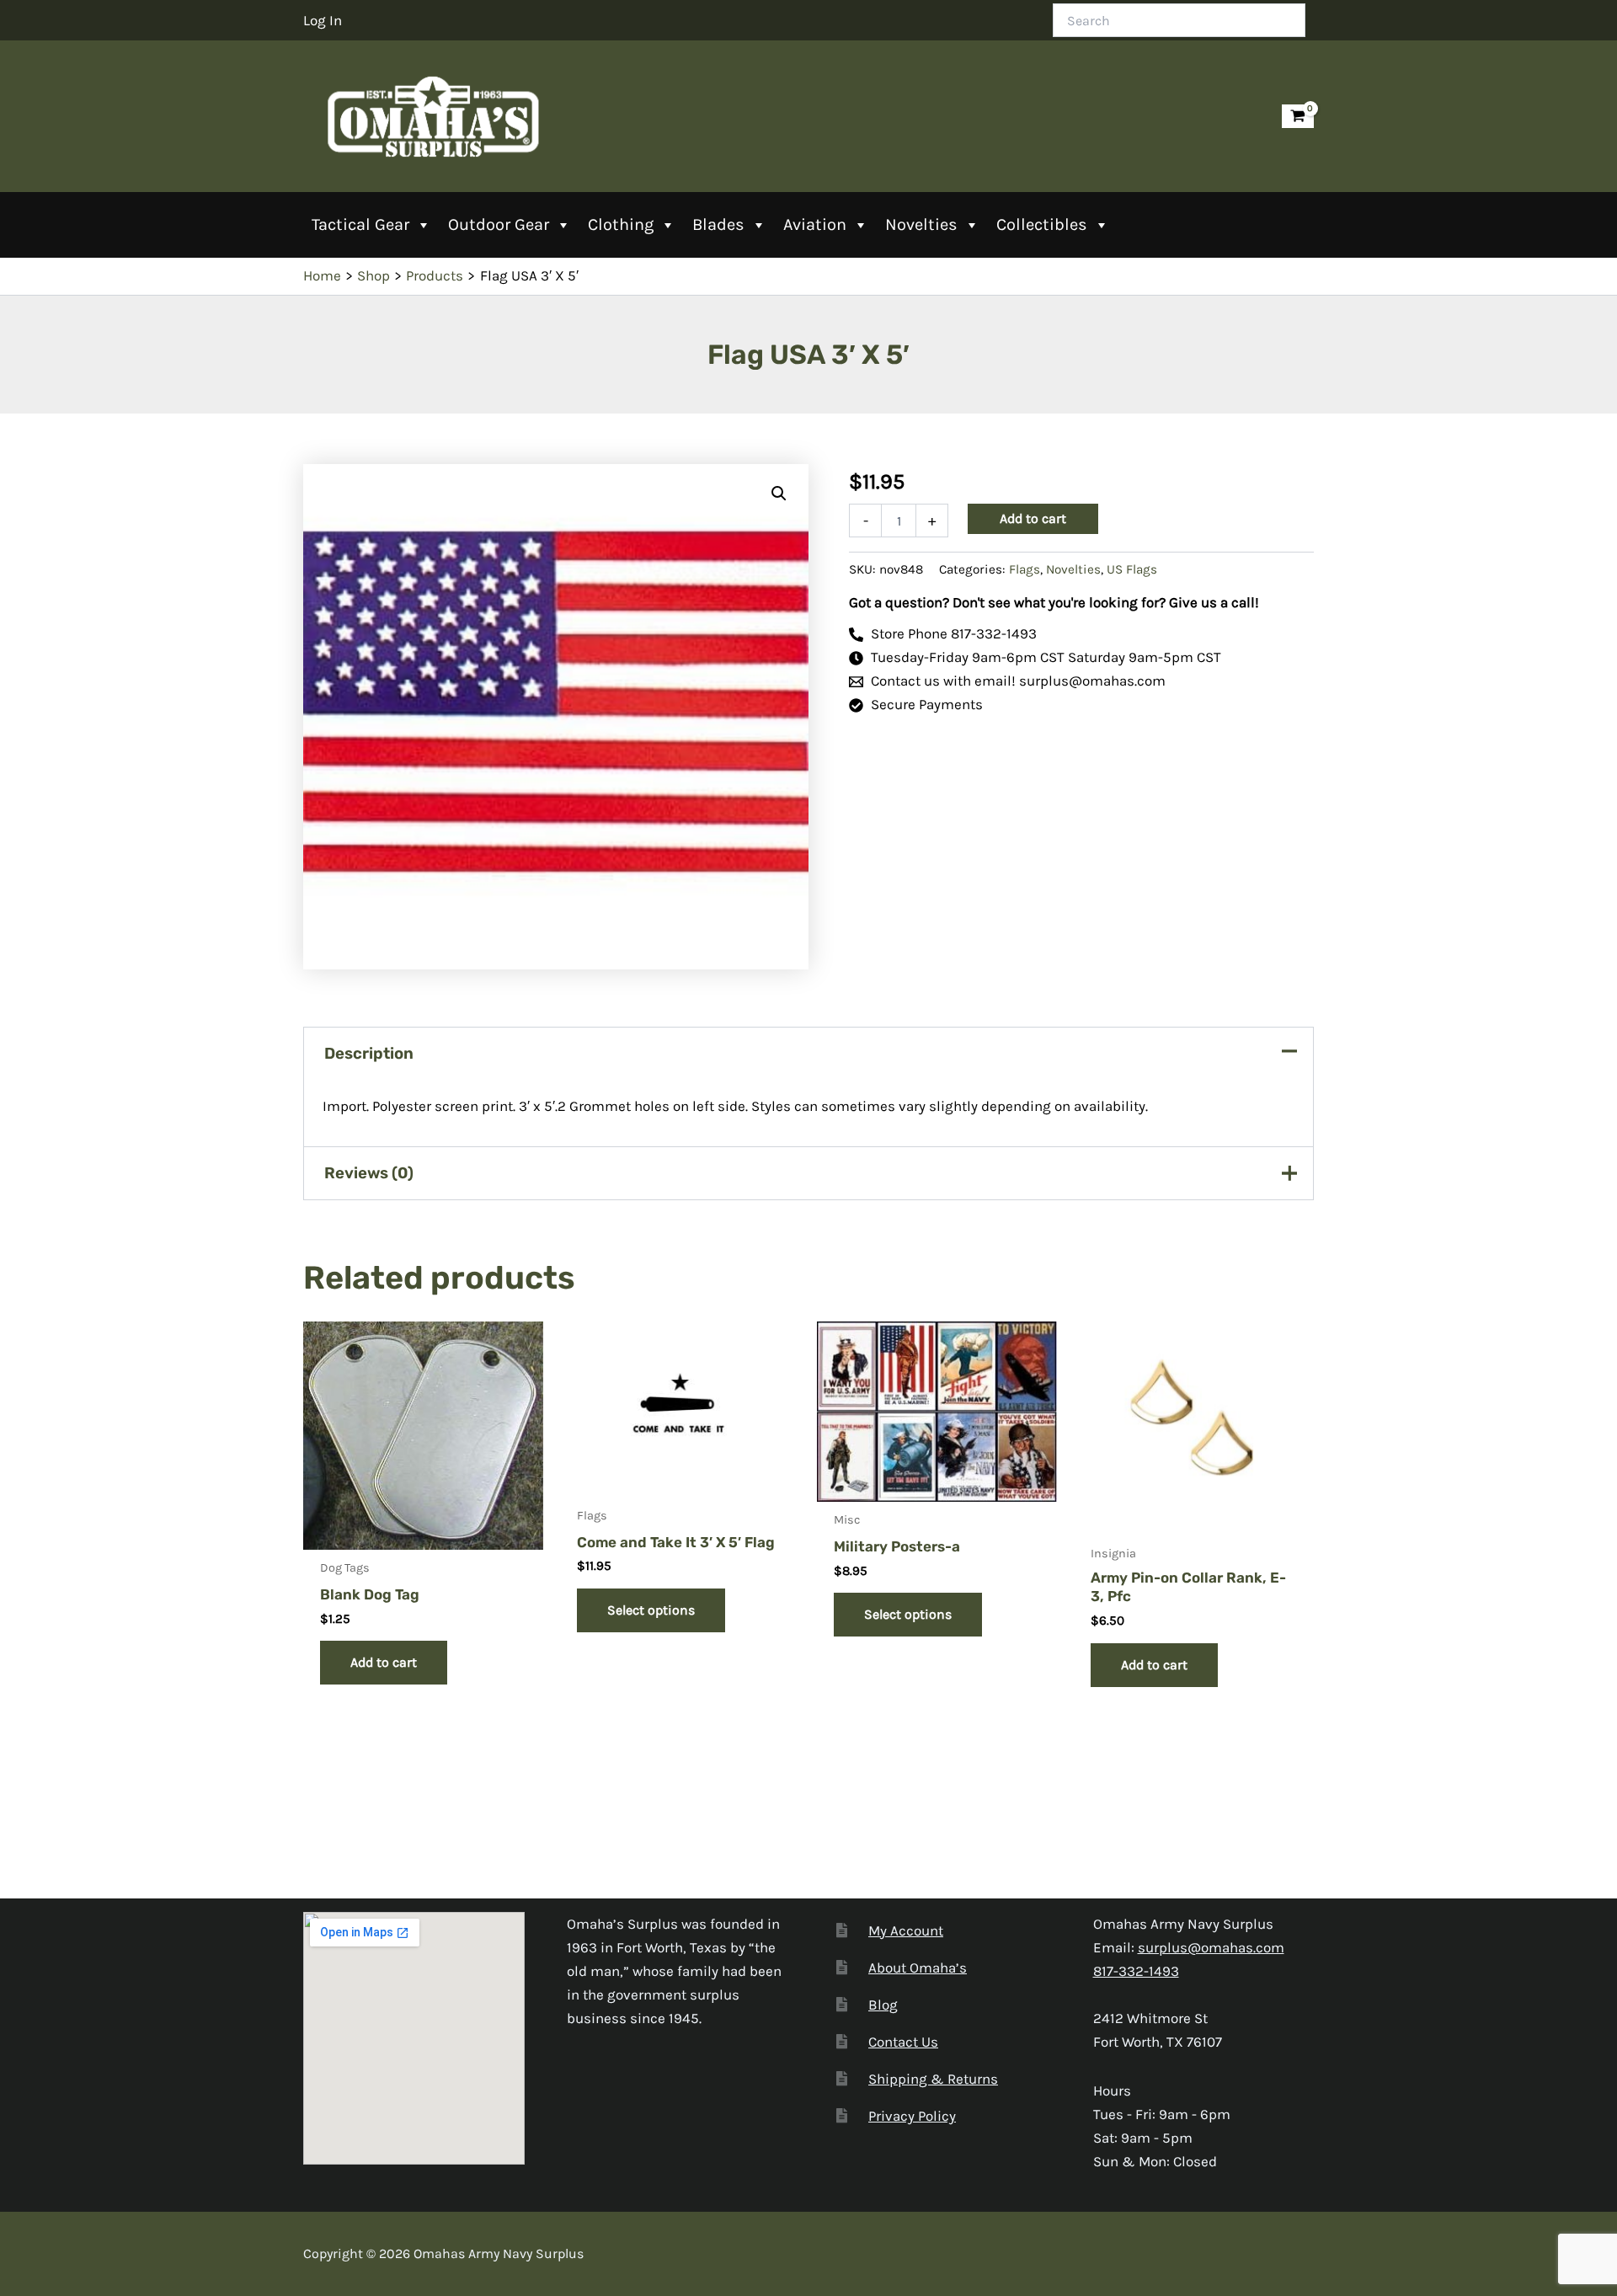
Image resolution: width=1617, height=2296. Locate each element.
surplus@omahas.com (1211, 1947)
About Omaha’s (918, 1968)
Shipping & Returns (933, 2079)
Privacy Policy (912, 2116)
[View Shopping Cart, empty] (1298, 117)
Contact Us (903, 2042)
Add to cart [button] (384, 1662)
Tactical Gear (360, 224)
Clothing (621, 224)
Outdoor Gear (499, 224)
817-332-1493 (1136, 1971)
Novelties (921, 224)
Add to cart (1033, 518)
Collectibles (1042, 224)
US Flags (1132, 569)
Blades (718, 224)
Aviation (815, 224)
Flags (1025, 569)
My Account (906, 1930)
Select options (651, 1610)
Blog (883, 2005)
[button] (779, 494)
